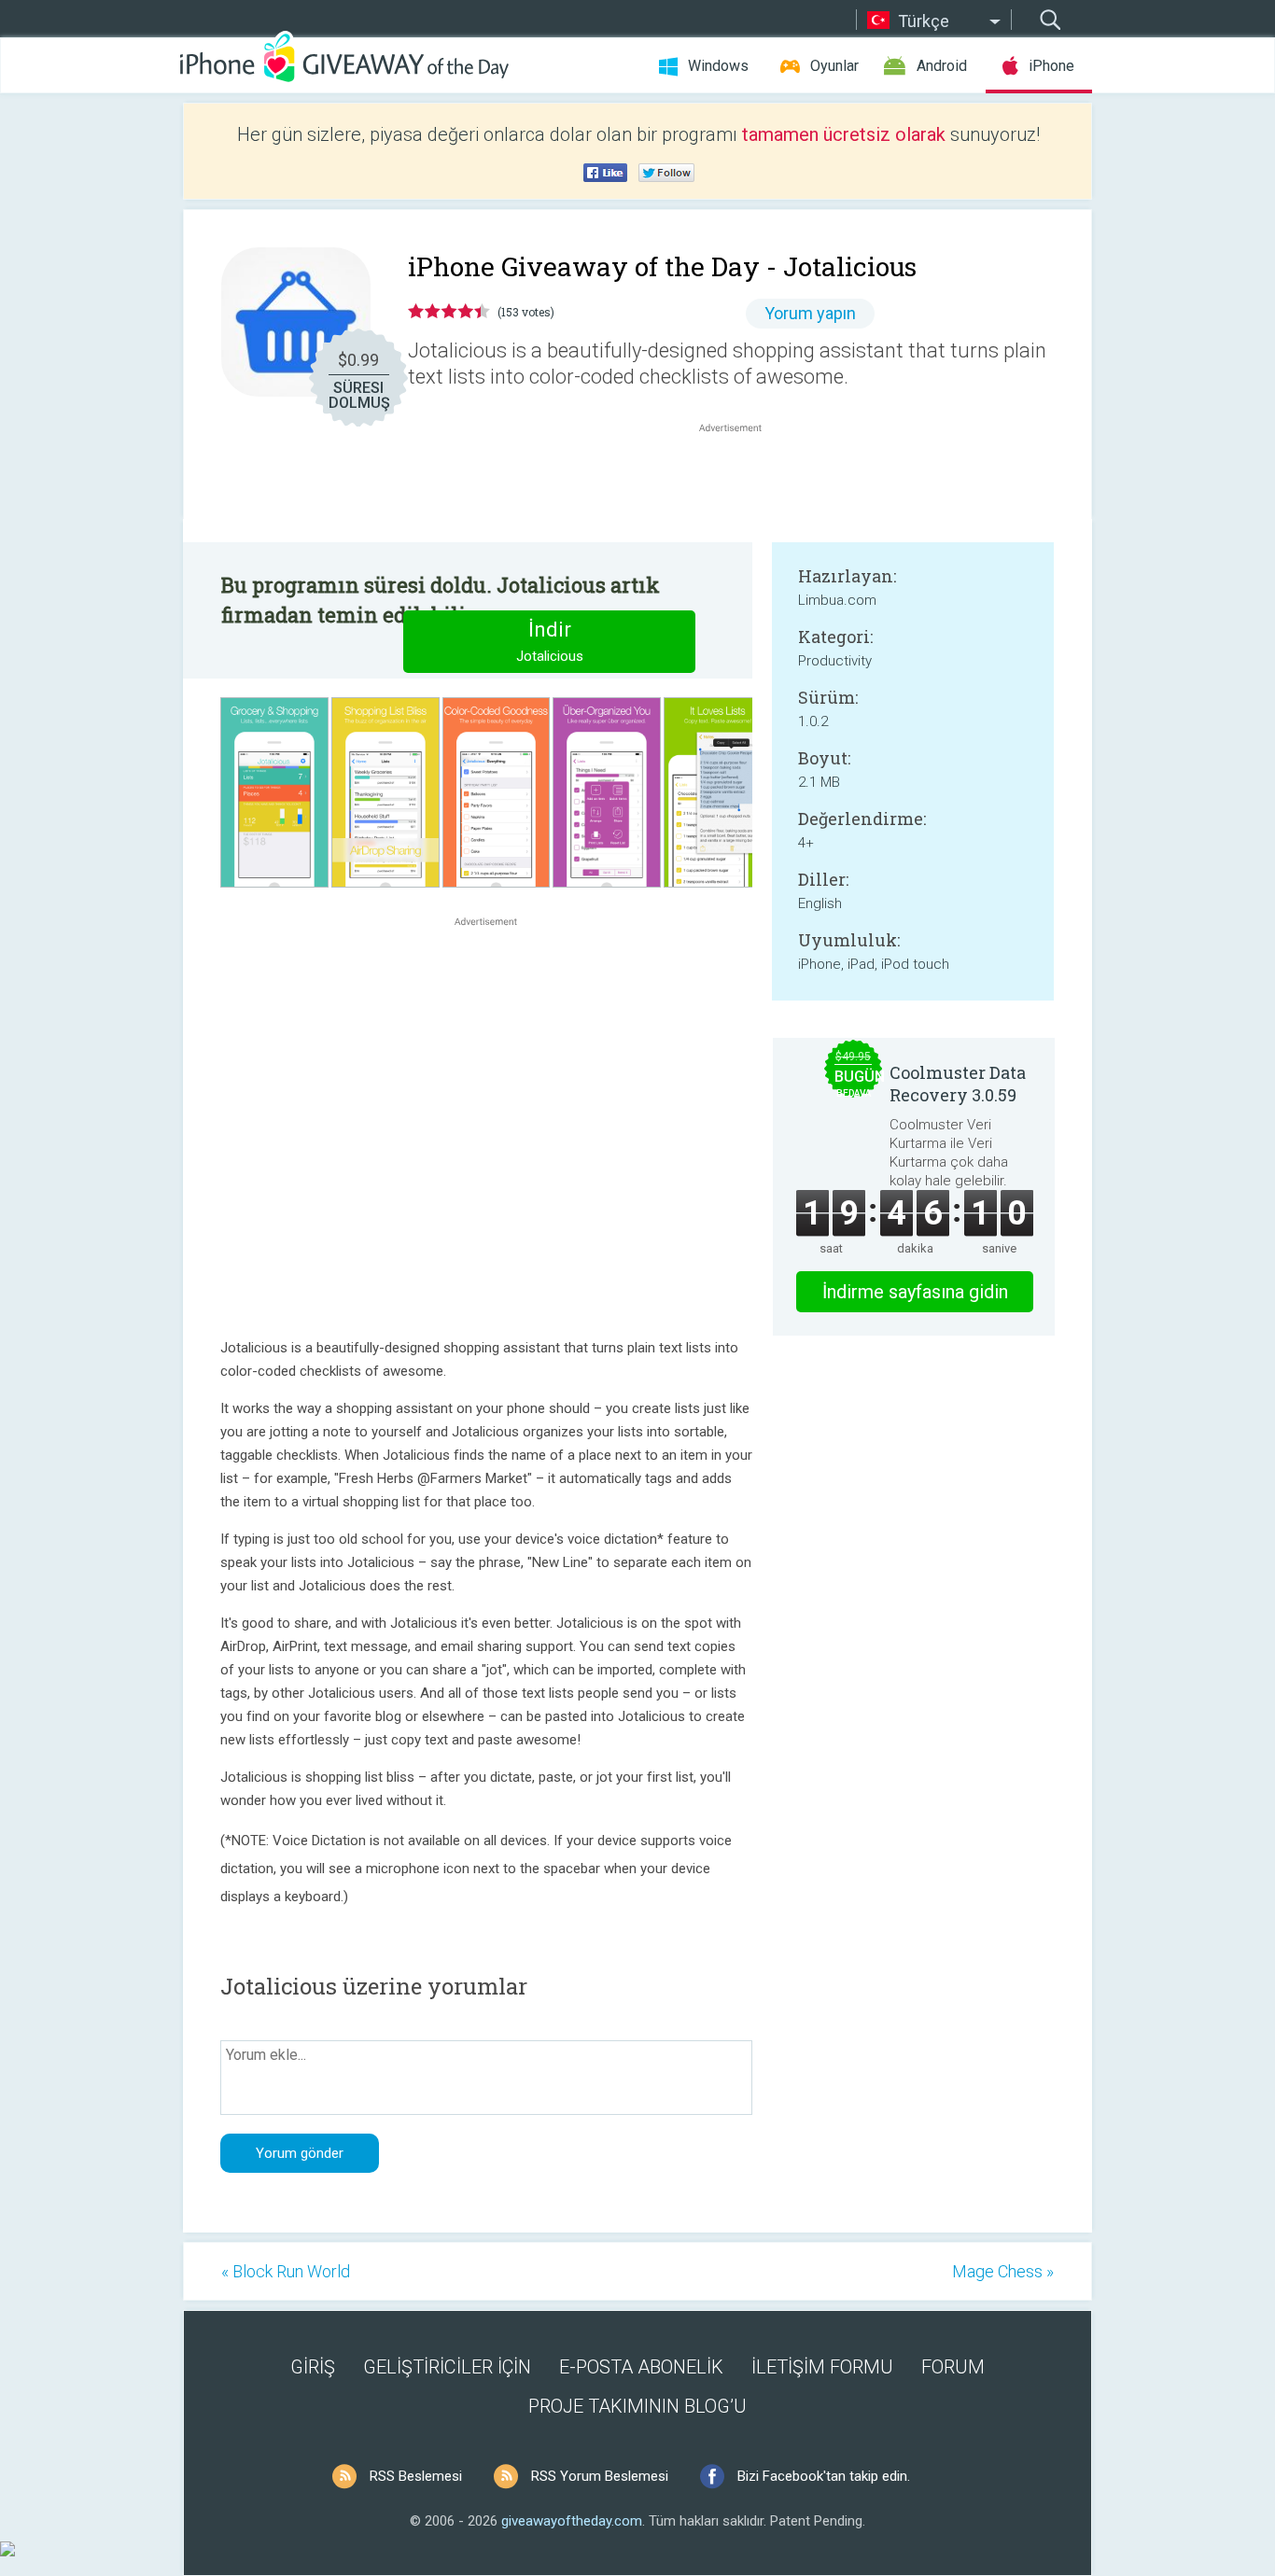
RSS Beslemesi (416, 2476)
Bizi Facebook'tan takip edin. (824, 2476)
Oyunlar (834, 66)
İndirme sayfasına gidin (915, 1292)
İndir (550, 641)
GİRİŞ (313, 2367)
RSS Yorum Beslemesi (600, 2476)
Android (942, 66)
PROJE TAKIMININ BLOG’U (637, 2406)
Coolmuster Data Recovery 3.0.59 (958, 1084)
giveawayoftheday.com (572, 2521)
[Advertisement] (740, 482)
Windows (718, 66)
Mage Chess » (1003, 2271)
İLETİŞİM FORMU (822, 2367)
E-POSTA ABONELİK (641, 2367)
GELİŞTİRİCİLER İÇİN (447, 2367)
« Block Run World (286, 2271)
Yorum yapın (810, 313)
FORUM (953, 2367)
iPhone (1051, 66)
